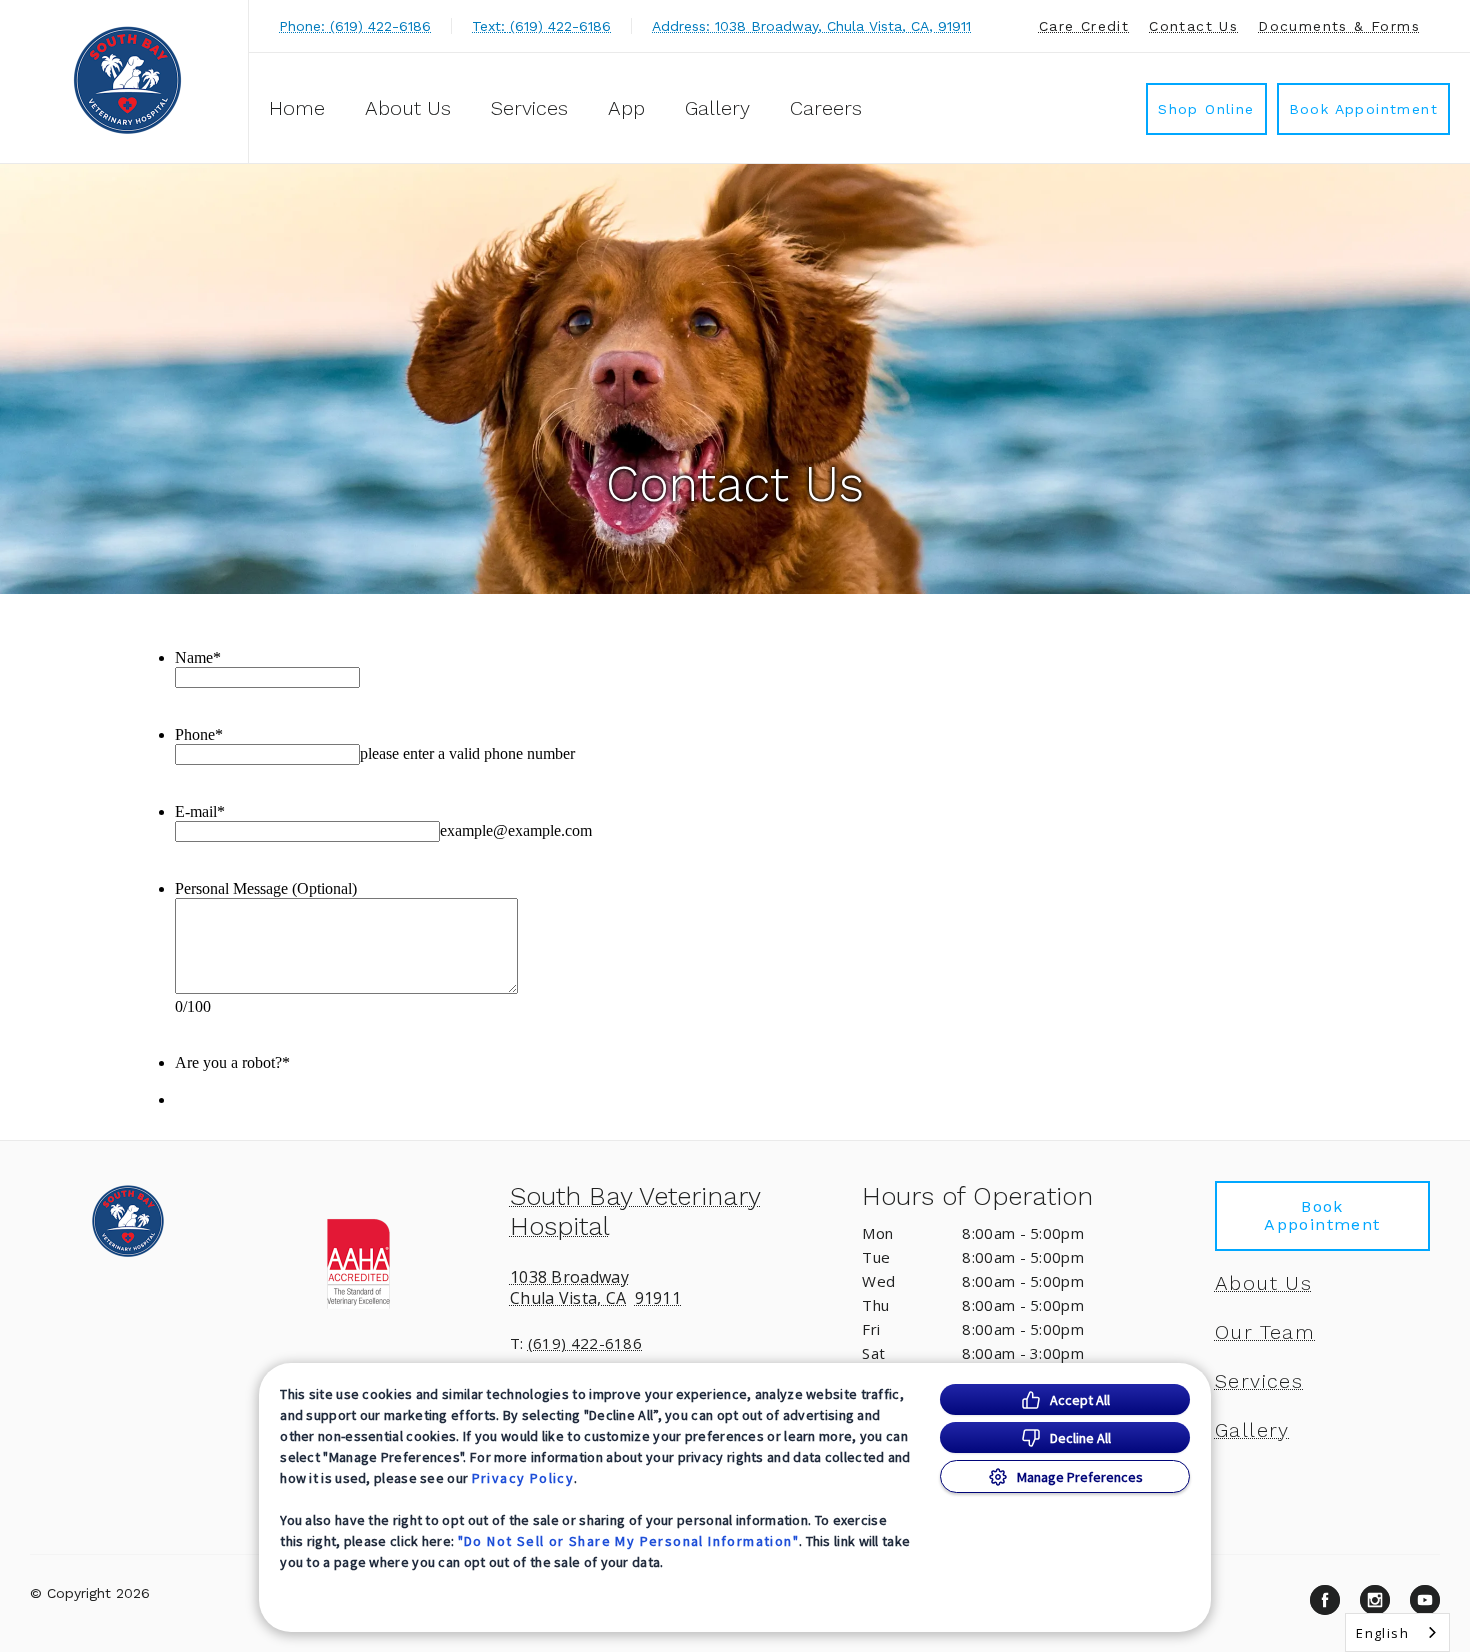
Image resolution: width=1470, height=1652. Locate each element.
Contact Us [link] (1193, 26)
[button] (382, 1262)
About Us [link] (1263, 1283)
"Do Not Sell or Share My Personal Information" (628, 1541)
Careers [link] (826, 108)
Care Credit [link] (1084, 26)
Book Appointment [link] (1363, 109)
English (1382, 1633)
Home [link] (297, 108)
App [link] (626, 108)
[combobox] (1397, 1632)
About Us (408, 108)
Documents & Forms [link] (1339, 26)
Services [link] (529, 108)
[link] (129, 78)
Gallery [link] (717, 108)
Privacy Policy (523, 1478)
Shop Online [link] (1206, 109)
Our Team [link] (1265, 1332)
